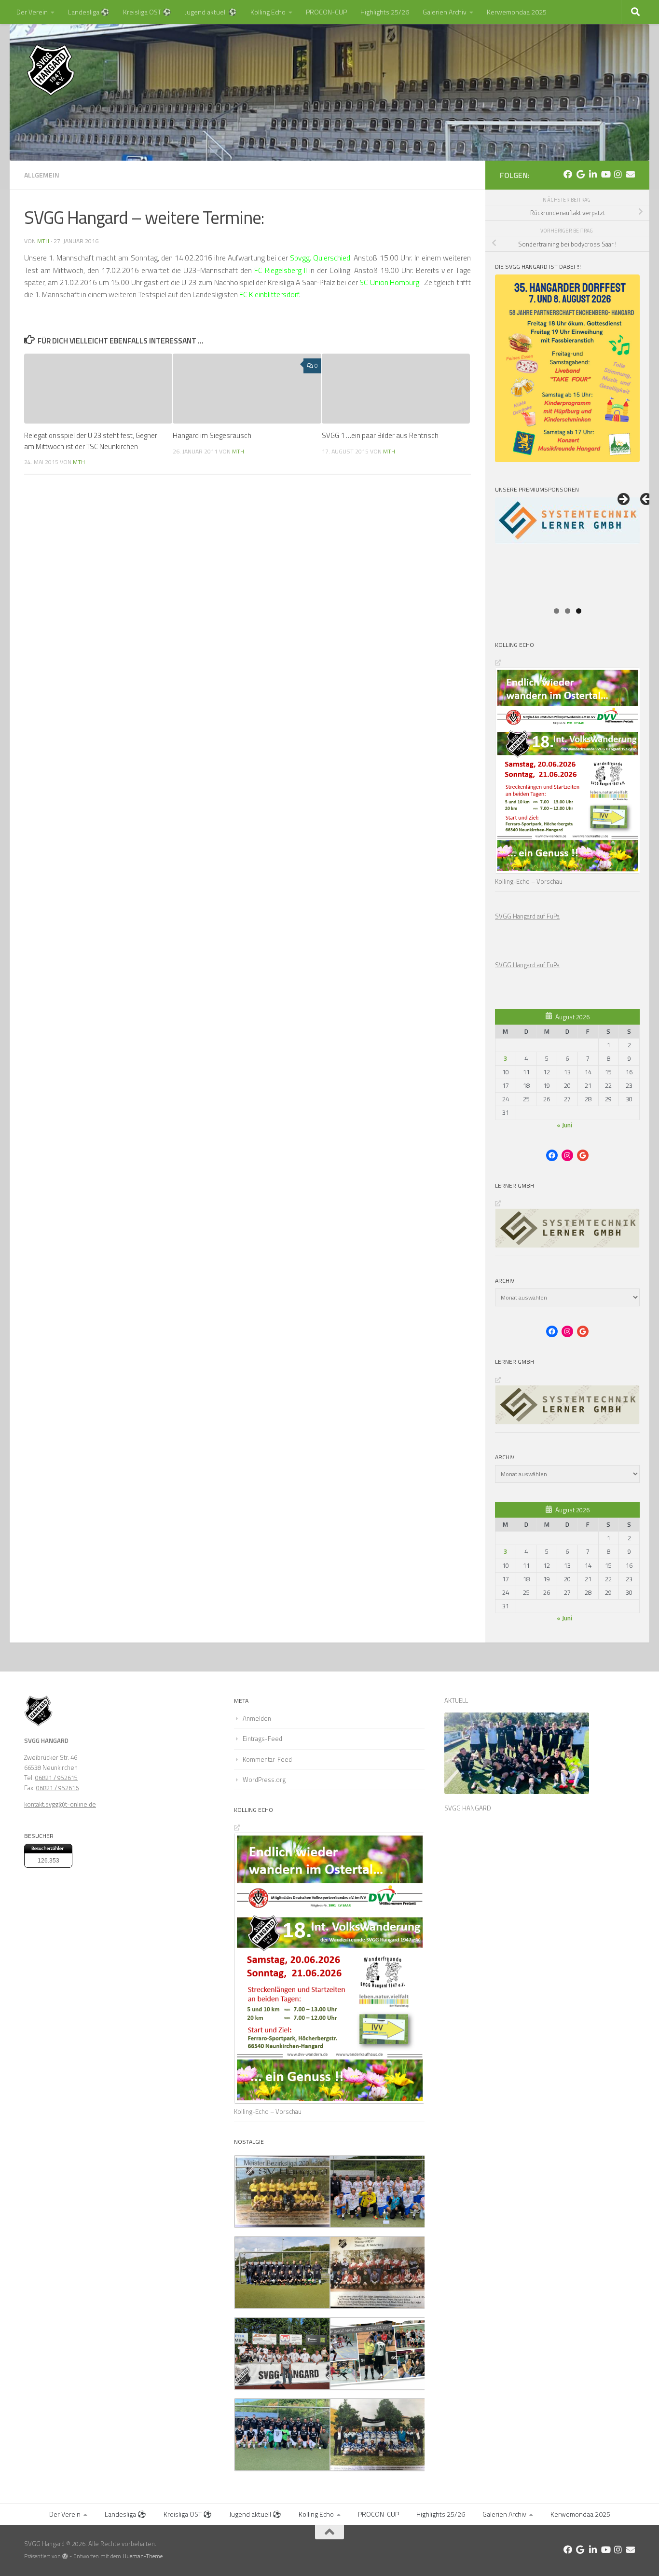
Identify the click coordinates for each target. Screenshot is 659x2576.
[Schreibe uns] (631, 174)
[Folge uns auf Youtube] (605, 174)
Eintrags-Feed (262, 1739)
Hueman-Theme (143, 2556)
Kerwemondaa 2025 (517, 12)
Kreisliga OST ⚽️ (147, 12)
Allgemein (42, 175)
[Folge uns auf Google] (580, 174)
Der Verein (32, 12)
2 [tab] (568, 611)
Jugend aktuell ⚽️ (211, 12)
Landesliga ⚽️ (89, 12)
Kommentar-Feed (267, 1759)
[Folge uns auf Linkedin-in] (593, 174)
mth (43, 241)
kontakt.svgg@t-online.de (60, 1804)
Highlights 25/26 (385, 12)
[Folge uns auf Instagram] (618, 174)
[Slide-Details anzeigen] (567, 549)
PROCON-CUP (326, 12)
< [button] (647, 500)
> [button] (623, 500)
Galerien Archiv (445, 12)
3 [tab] (579, 611)
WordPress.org (264, 1780)
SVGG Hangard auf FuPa (527, 916)
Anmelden (257, 1718)
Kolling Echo (268, 12)
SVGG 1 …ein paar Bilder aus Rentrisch (380, 435)
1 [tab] (556, 611)
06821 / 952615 (56, 1778)
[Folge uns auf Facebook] (568, 174)
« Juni (564, 1125)
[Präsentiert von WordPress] (65, 2556)
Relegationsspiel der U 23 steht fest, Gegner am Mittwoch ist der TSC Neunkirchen (91, 441)
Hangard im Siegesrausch (212, 435)
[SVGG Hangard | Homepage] (51, 70)
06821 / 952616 (57, 1788)
